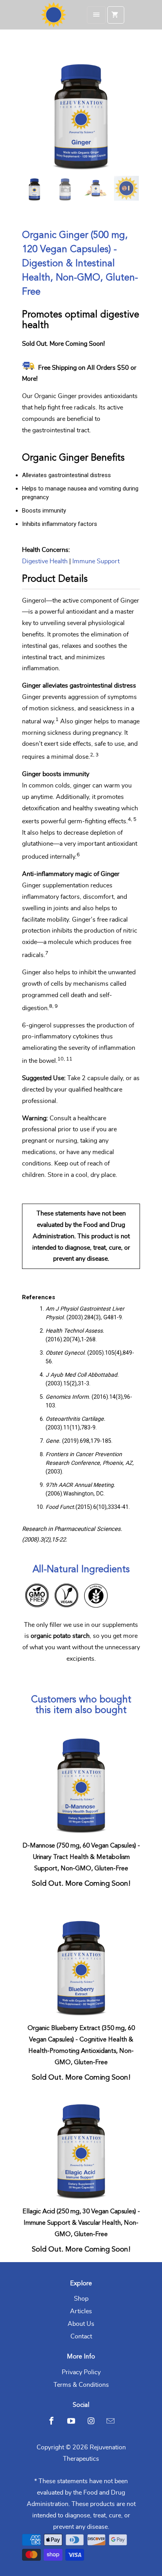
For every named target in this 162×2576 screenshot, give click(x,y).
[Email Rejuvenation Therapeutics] (110, 2421)
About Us (81, 2324)
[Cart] (116, 15)
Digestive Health (45, 561)
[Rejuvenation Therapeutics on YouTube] (71, 2421)
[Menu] (96, 15)
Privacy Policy (81, 2372)
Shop (81, 2299)
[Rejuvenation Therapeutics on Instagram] (91, 2421)
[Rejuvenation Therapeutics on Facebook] (52, 2421)
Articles (81, 2311)
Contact (81, 2336)
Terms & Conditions (81, 2385)
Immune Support (96, 561)
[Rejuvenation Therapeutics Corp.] (53, 15)
